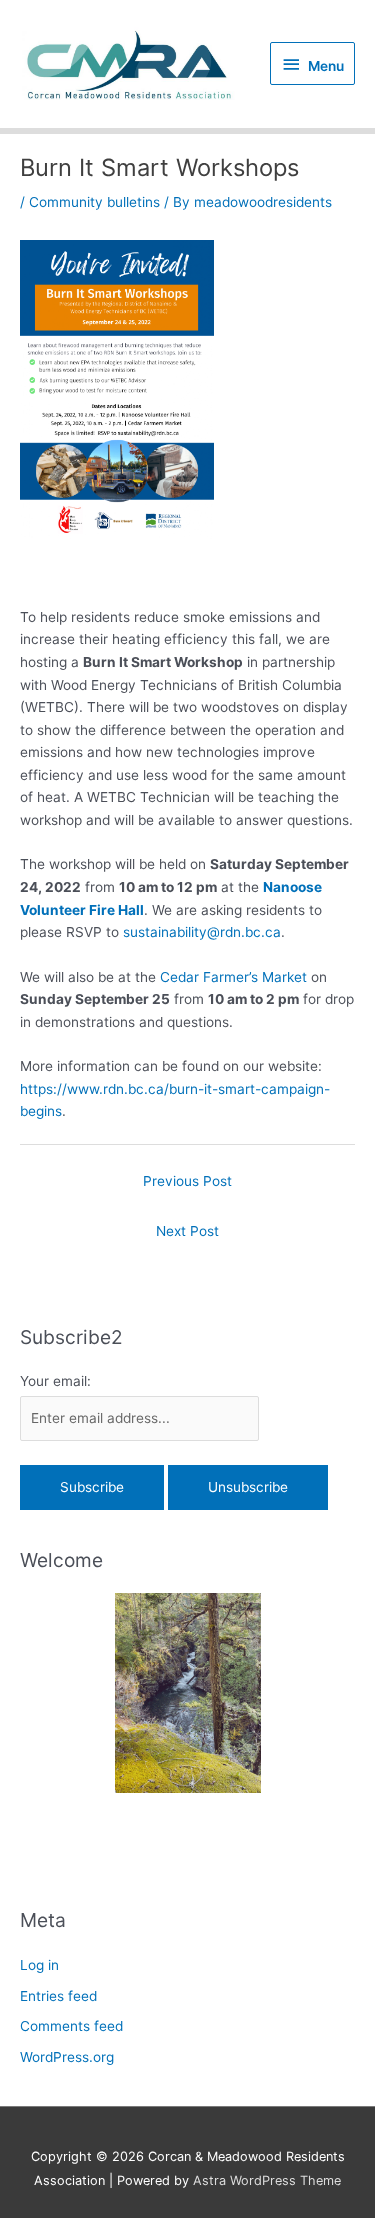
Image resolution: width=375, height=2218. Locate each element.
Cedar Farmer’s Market (233, 977)
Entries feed (58, 1996)
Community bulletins (94, 202)
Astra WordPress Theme (267, 2180)
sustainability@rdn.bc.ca (202, 932)
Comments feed (71, 2026)
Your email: (55, 1381)
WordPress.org (67, 2057)
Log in (39, 1965)
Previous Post (187, 1181)
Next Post (187, 1231)
